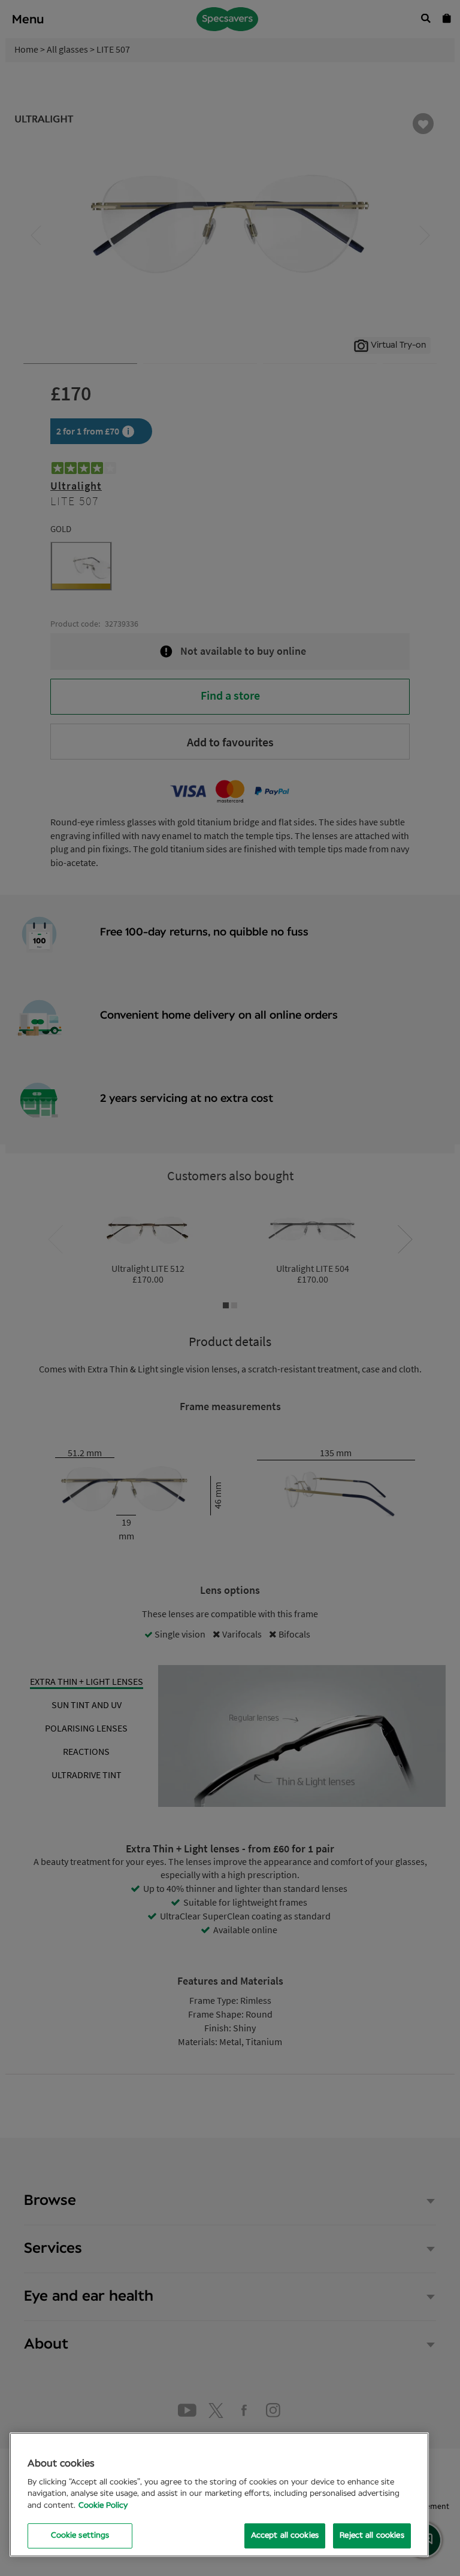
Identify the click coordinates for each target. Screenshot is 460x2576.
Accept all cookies (285, 2536)
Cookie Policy (103, 2506)
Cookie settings (80, 2536)
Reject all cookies (372, 2536)
